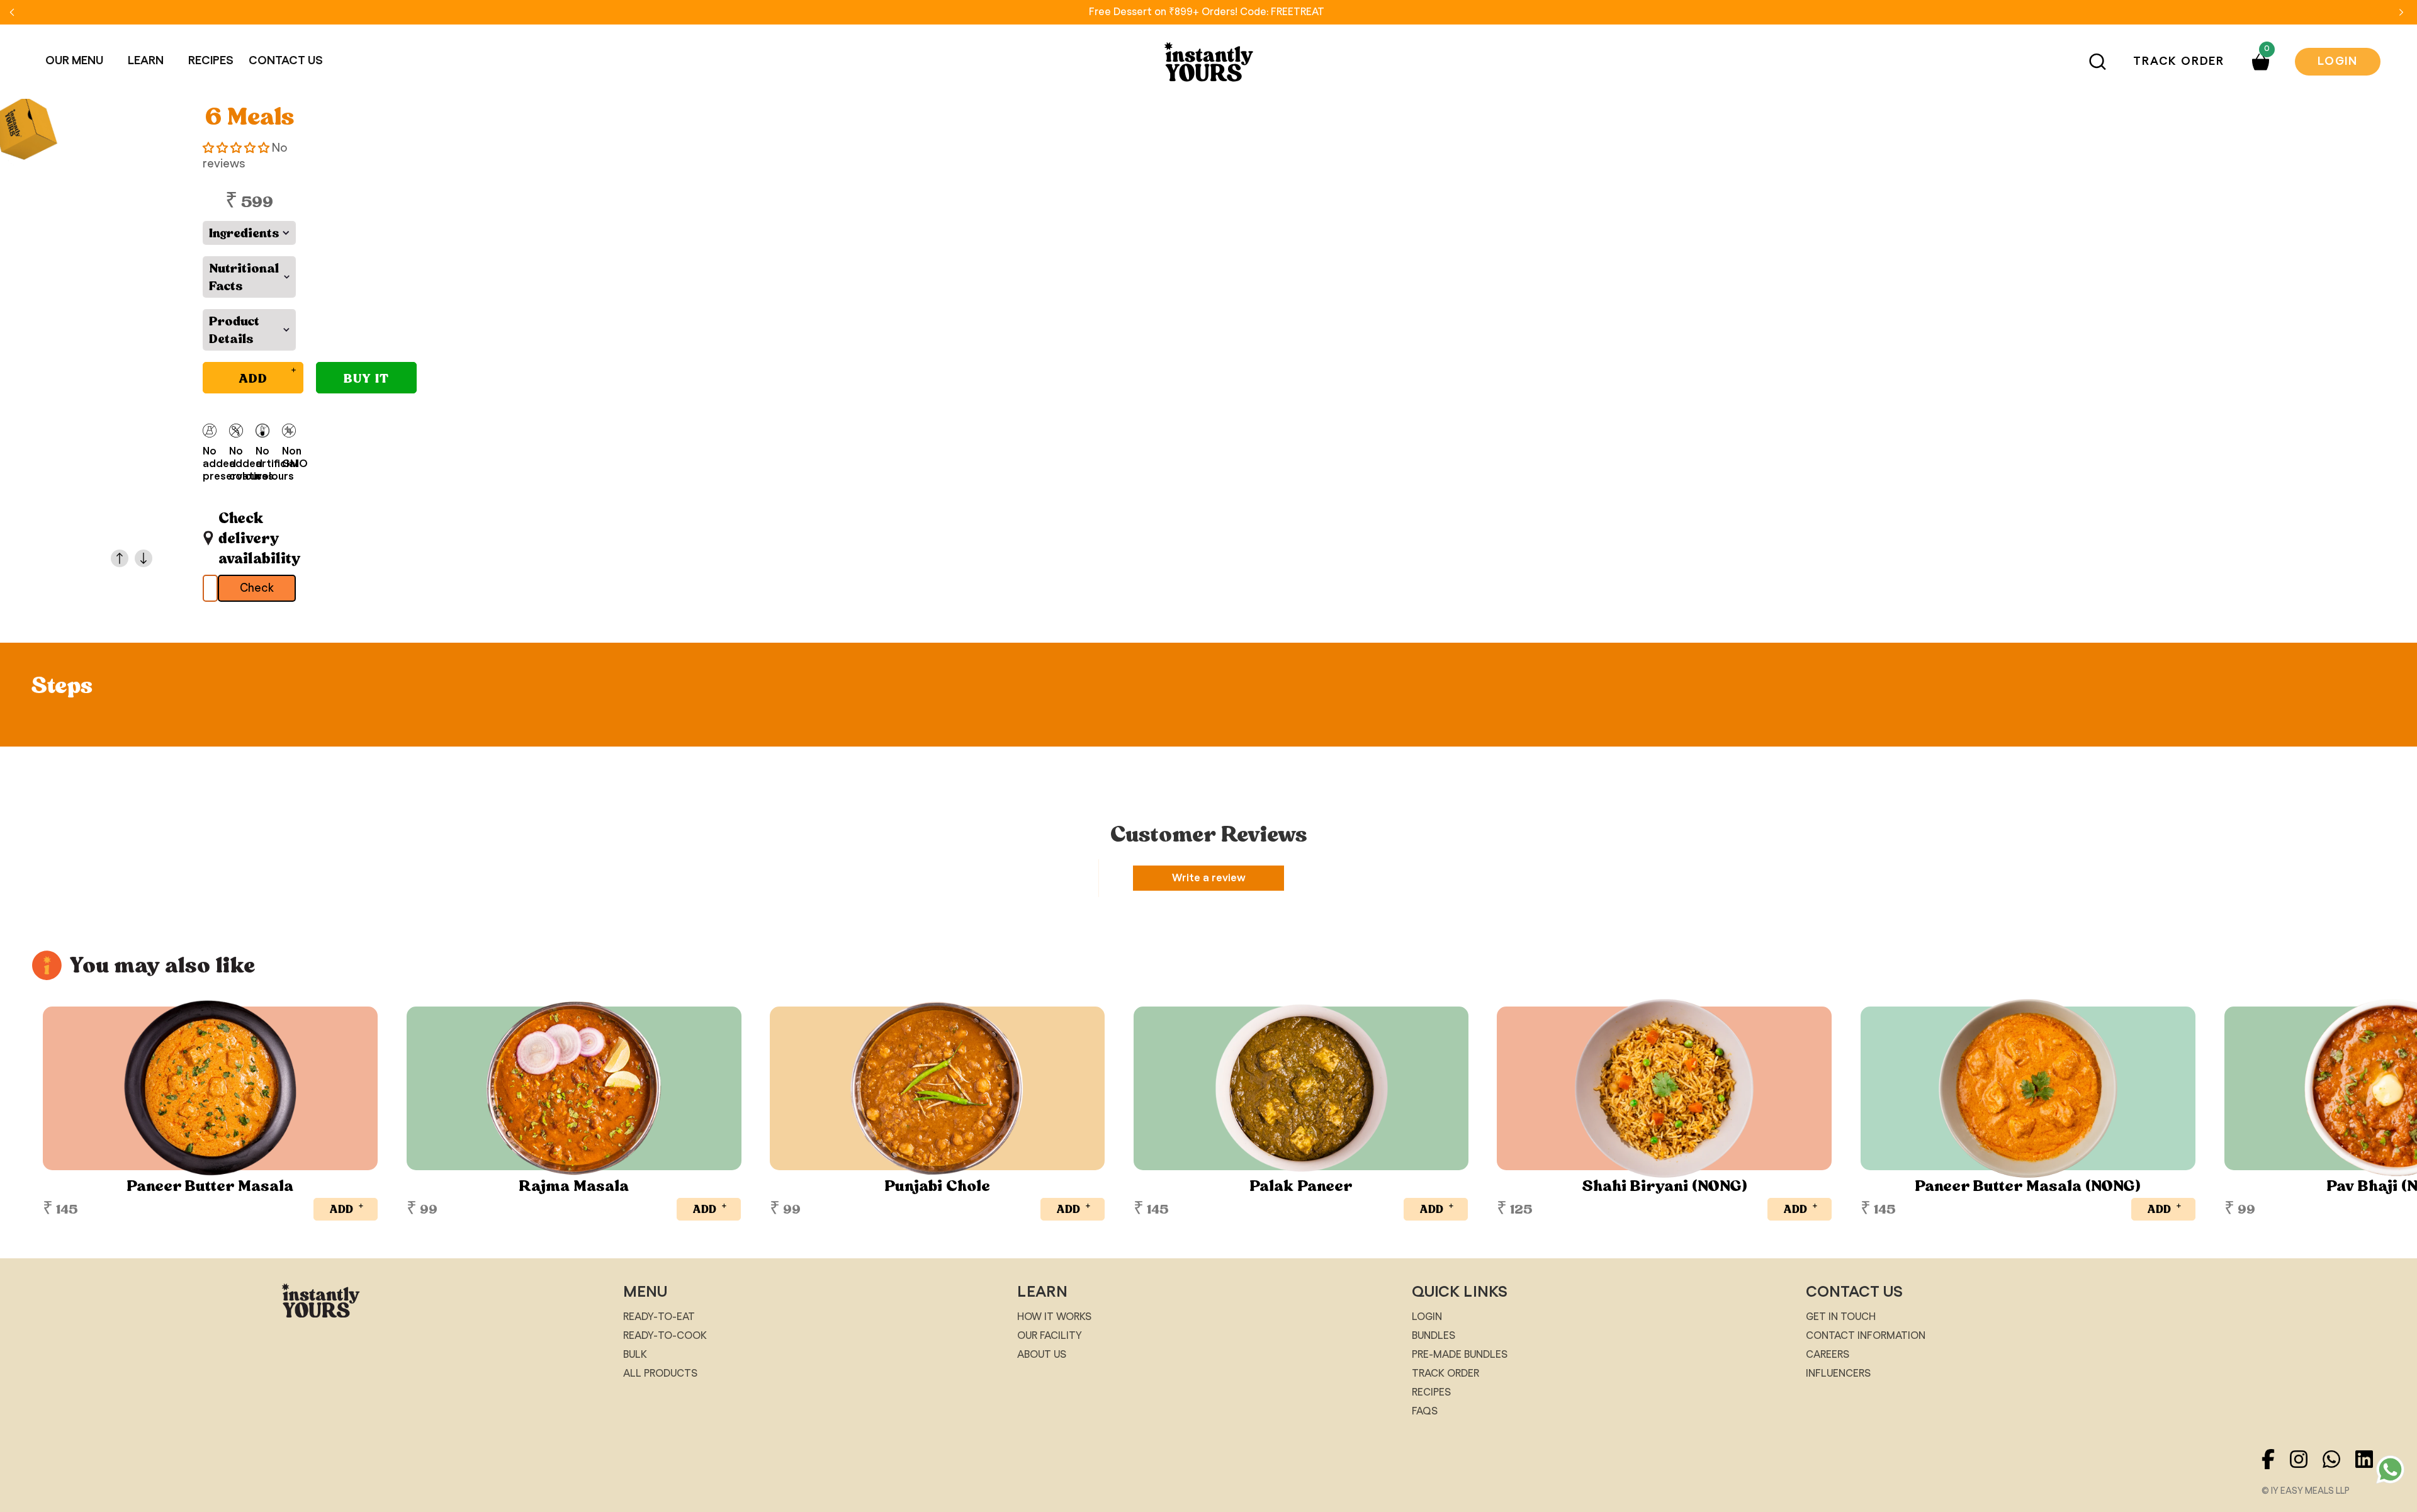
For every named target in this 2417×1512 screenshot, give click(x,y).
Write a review (1209, 878)
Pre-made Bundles (1460, 1355)
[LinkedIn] (2370, 1472)
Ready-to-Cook (665, 1336)
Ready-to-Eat (659, 1317)
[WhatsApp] (2339, 1472)
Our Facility (1050, 1336)
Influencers (1838, 1374)
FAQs (1425, 1411)
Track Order (2179, 62)
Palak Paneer (1301, 1186)
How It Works (1054, 1317)
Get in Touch (1841, 1317)
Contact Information (1866, 1336)
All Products (660, 1374)
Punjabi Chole (937, 1186)
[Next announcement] (2401, 12)
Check (257, 589)
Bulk (635, 1355)
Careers (1828, 1355)
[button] (79, 61)
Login (2338, 62)
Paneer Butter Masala (210, 1186)
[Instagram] (2306, 1472)
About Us (1042, 1355)
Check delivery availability (257, 538)
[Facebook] (2275, 1472)
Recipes (1431, 1392)
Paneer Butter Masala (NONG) (2028, 1186)
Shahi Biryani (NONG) (1665, 1186)
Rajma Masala (574, 1186)
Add (347, 1207)
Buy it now (366, 381)
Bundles (1434, 1336)
